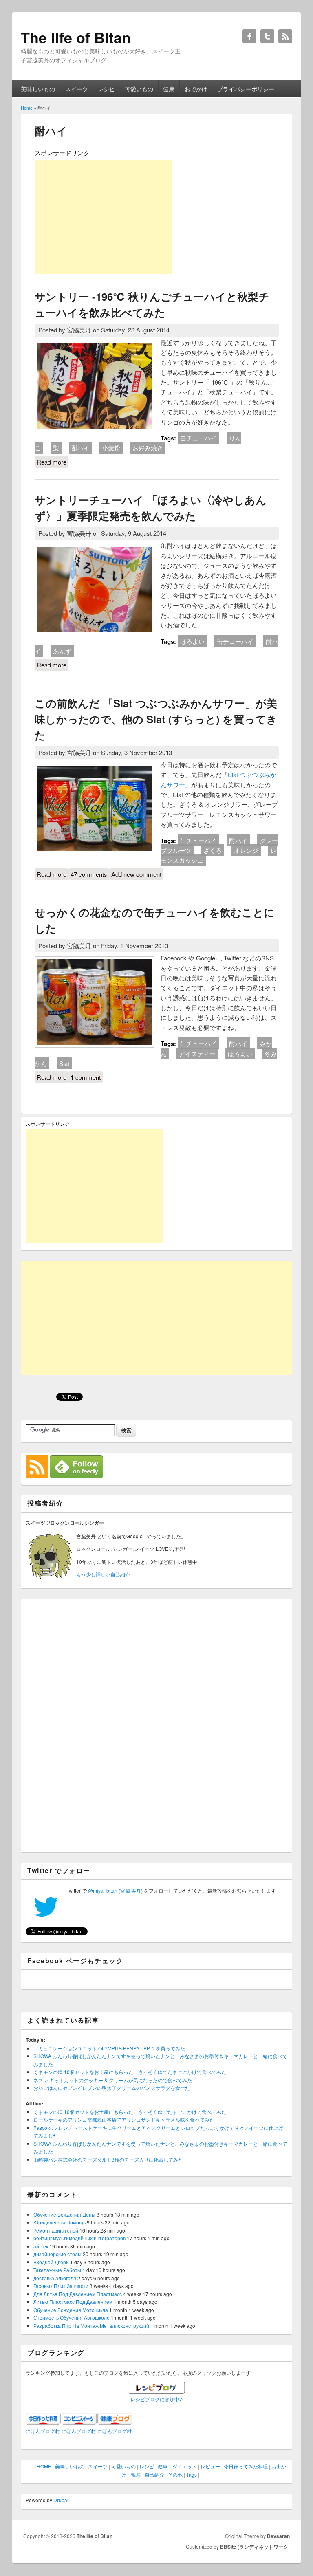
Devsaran (278, 2536)
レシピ (106, 89)
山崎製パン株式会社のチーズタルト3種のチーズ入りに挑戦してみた (108, 2159)
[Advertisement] (103, 217)
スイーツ (77, 89)
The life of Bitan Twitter (267, 36)
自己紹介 (154, 2474)
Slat (64, 1063)
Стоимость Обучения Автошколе (72, 2317)
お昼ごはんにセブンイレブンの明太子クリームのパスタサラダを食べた (112, 2088)
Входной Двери (51, 2262)
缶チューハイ (198, 438)
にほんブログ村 (43, 2431)
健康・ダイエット (177, 2466)
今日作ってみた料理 (246, 2466)
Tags (192, 2474)
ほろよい (192, 641)
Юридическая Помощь (60, 2222)
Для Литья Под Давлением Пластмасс (78, 2294)
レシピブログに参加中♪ (156, 2399)
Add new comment (136, 874)
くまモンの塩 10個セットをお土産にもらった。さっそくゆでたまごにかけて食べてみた (130, 2072)
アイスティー (197, 1054)
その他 (175, 2474)
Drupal (61, 2500)
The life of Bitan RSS (285, 36)
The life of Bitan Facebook (249, 36)
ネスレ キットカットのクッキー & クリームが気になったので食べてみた (113, 2080)
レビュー (210, 2466)
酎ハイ (80, 448)
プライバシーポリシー (246, 89)
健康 (169, 89)
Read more (53, 462)
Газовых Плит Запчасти (61, 2286)
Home (27, 108)
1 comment (86, 1077)
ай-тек (41, 2246)
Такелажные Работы (57, 2270)
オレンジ (246, 850)
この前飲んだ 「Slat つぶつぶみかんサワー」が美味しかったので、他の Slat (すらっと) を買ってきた (156, 719)
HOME (44, 2466)
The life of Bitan (95, 2536)
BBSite (228, 2547)
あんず (62, 651)
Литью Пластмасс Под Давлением (73, 2302)
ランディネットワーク (264, 2547)
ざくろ (213, 850)
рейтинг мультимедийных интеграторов (79, 2238)
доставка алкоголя (55, 2278)
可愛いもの (139, 89)
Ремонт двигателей (56, 2230)
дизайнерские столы (57, 2254)
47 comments (89, 874)
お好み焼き (148, 448)
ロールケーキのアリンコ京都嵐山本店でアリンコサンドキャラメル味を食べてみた (124, 2119)
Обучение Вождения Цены (64, 2214)
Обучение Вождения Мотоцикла (71, 2310)
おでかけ (196, 89)
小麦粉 (111, 448)
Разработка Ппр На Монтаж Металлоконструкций (91, 2326)
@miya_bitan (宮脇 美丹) (115, 1890)
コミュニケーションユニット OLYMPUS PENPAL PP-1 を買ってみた (109, 2048)
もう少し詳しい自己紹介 (103, 1574)
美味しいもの (38, 89)
